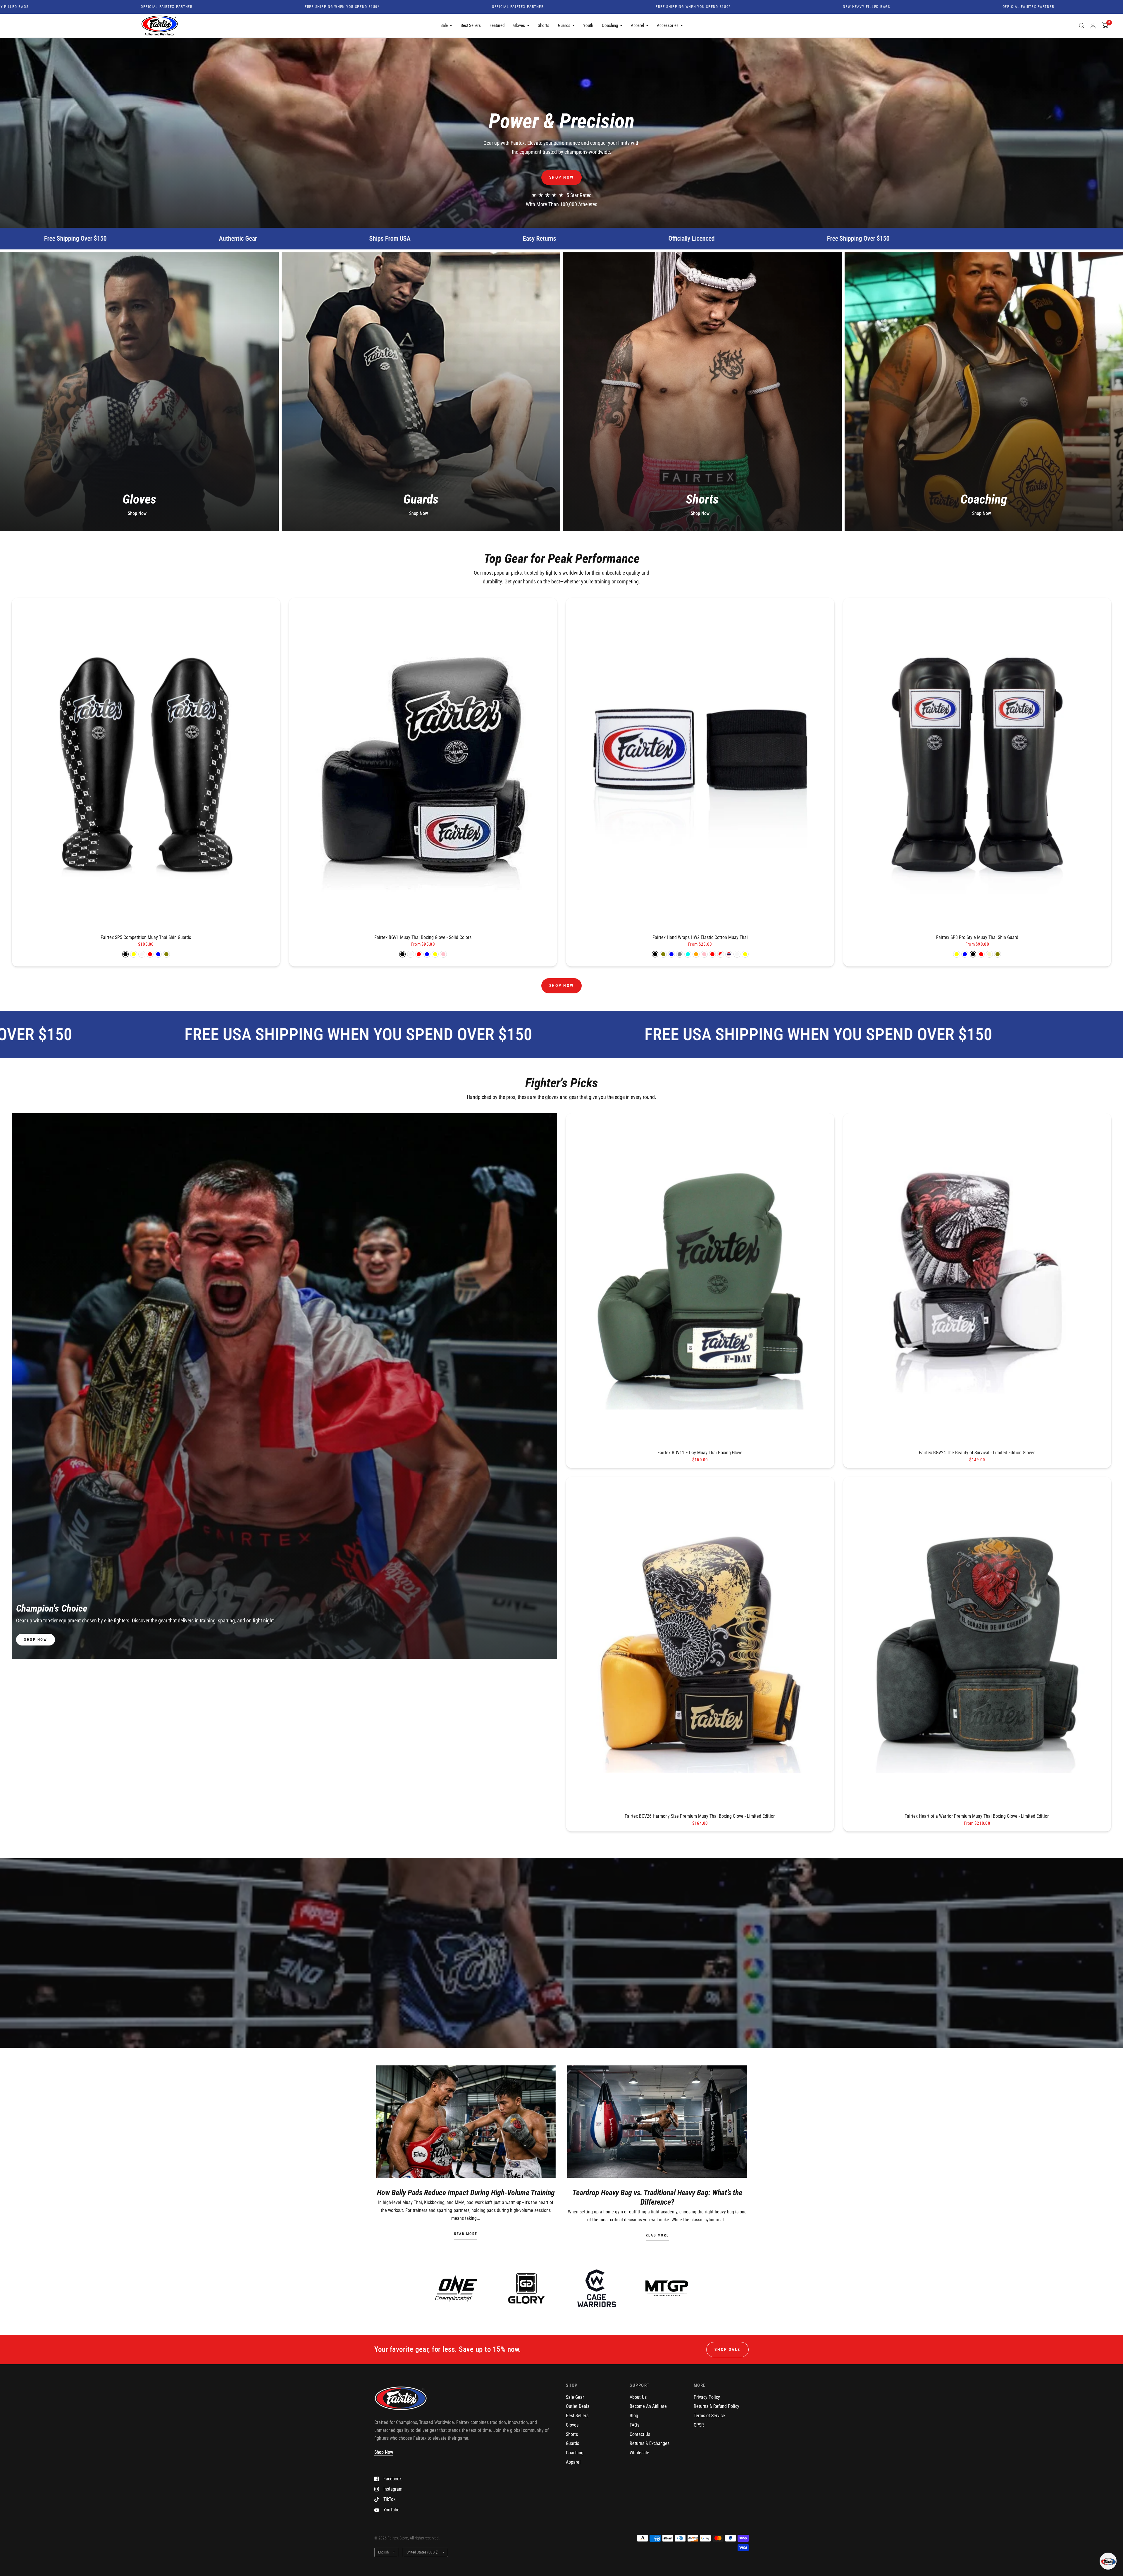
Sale (444, 25)
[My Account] (1093, 26)
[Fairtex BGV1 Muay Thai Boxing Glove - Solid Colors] (423, 764)
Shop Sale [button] (727, 2349)
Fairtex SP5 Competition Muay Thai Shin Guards (146, 937)
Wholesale (639, 2453)
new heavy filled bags (422, 7)
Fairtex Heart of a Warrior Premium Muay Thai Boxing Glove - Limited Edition (977, 1816)
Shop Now (137, 513)
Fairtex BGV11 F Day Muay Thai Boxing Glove (700, 1453)
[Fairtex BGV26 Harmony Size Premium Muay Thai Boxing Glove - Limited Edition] (700, 1643)
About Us (638, 2397)
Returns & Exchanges (650, 2443)
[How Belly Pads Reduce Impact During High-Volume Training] (466, 2122)
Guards (564, 25)
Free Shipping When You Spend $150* (249, 7)
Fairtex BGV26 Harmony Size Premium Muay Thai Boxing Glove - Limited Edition (700, 1816)
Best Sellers (471, 25)
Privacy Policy (707, 2397)
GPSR (699, 2425)
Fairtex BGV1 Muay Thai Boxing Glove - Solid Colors (423, 937)
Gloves (519, 25)
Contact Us (640, 2434)
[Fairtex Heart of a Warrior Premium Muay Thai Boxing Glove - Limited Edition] (977, 1643)
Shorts (544, 25)
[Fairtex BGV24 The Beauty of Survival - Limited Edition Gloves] (977, 1280)
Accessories (668, 25)
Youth (588, 25)
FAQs (634, 2425)
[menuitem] (446, 26)
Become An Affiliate (648, 2406)
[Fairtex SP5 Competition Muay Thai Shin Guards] (146, 764)
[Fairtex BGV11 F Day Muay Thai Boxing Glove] (700, 1280)
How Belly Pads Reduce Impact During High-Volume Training (466, 2193)
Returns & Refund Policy (716, 2406)
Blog (634, 2416)
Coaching (610, 25)
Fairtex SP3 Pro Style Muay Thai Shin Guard (977, 937)
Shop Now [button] (384, 2452)
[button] (562, 177)
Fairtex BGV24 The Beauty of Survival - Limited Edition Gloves (977, 1453)
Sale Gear (575, 2397)
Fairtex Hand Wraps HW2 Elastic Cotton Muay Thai (700, 937)
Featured (497, 25)
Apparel (637, 25)
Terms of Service (709, 2416)
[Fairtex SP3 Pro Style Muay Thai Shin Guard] (977, 764)
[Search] (1082, 26)
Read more (466, 2234)
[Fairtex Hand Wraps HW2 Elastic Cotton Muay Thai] (700, 764)
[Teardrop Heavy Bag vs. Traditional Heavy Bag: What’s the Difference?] (657, 2122)
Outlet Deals (578, 2406)
